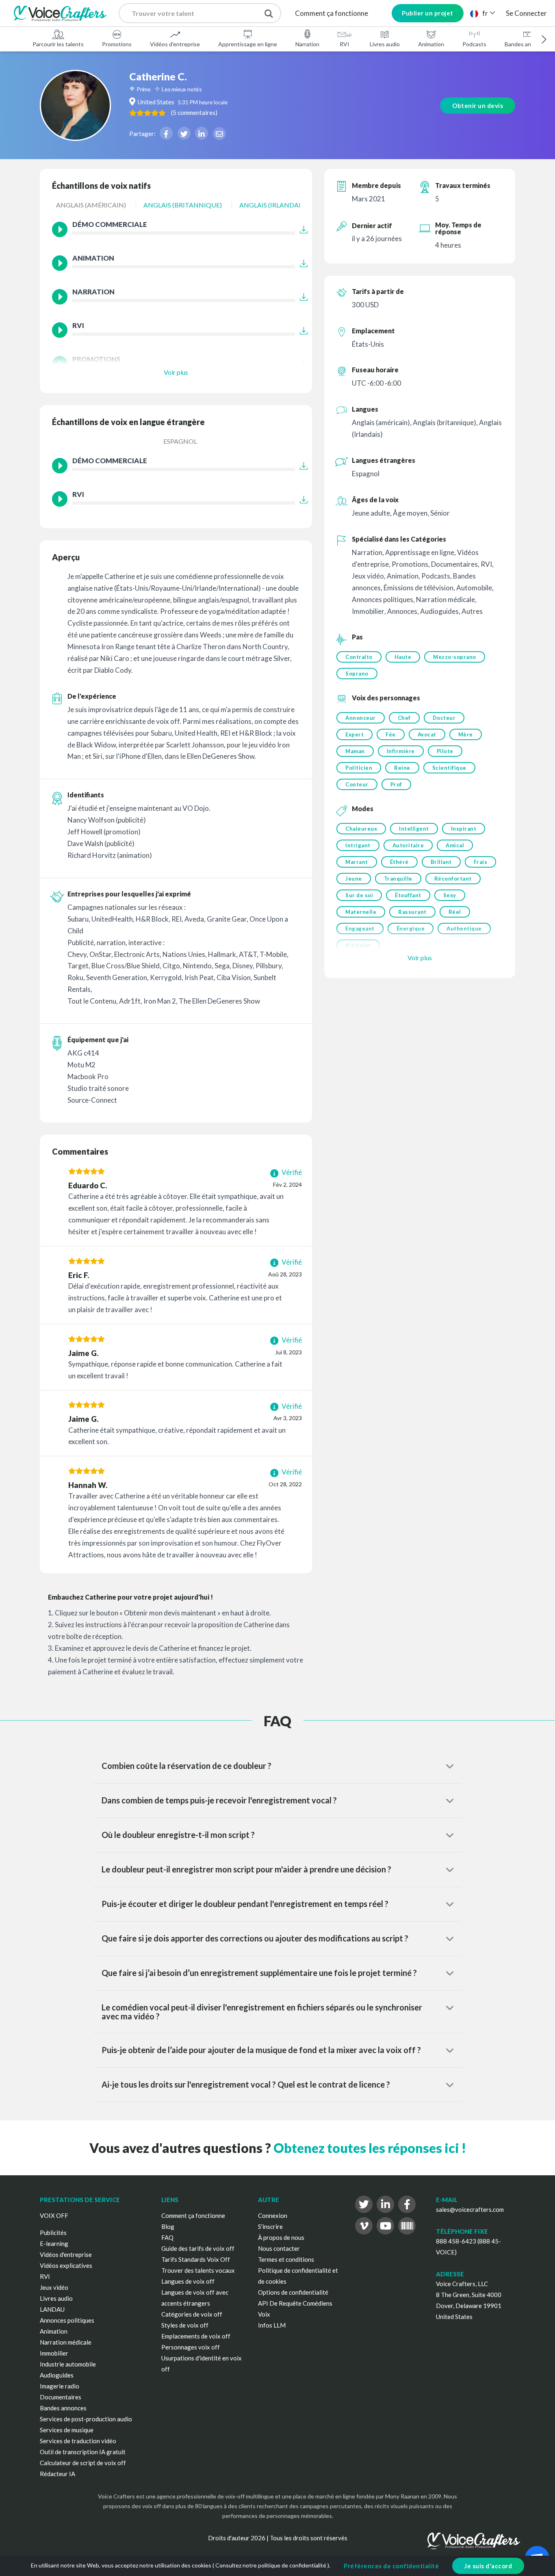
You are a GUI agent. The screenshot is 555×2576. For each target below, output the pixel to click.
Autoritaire (408, 845)
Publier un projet (428, 13)
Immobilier (54, 2353)
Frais (481, 862)
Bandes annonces (63, 2408)
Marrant (357, 862)
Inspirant (464, 829)
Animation (431, 44)
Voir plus (176, 372)
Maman (355, 751)
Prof (396, 784)
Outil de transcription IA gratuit (83, 2452)
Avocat (427, 734)
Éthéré (399, 862)
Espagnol (180, 441)
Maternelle (361, 912)
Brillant (441, 862)
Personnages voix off (191, 2347)
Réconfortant (453, 879)
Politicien (359, 768)
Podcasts (474, 44)
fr (485, 13)
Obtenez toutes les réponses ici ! (370, 2148)
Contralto (359, 657)
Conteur (357, 784)
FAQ (167, 2237)
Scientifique (449, 768)
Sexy (450, 895)
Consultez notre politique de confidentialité (271, 2565)
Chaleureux (361, 829)
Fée (391, 734)
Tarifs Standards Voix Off (196, 2259)
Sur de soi (359, 895)
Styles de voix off (185, 2325)
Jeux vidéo (54, 2287)
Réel (455, 912)
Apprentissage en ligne (248, 44)
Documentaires (61, 2397)
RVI (345, 44)
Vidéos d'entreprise (175, 44)
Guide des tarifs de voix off (198, 2248)
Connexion (273, 2215)
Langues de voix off (188, 2281)
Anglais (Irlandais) (273, 205)
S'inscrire (270, 2226)
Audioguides (57, 2375)
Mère (466, 734)
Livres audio (385, 44)
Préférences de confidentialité (391, 2566)
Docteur (444, 718)
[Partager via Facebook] (166, 133)
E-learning (54, 2243)
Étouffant (408, 895)
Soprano (357, 674)
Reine (402, 768)
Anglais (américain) (91, 205)
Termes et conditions (286, 2259)
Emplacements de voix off (196, 2336)
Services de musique (67, 2430)
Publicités (53, 2233)
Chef (404, 718)
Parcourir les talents (58, 44)
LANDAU (52, 2309)
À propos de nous (281, 2237)
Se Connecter (526, 13)
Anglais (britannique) (183, 205)
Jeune (354, 879)
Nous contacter (279, 2248)
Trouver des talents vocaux (198, 2270)
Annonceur (361, 718)
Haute (403, 657)
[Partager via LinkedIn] (202, 133)
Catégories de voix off (192, 2314)
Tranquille (398, 879)
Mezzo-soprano (455, 657)
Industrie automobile (68, 2364)
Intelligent (414, 829)
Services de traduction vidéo (78, 2441)
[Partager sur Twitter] (184, 133)
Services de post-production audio (86, 2419)
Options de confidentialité (293, 2292)
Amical (455, 845)
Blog (168, 2226)
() (194, 112)
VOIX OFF (54, 2215)
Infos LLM (272, 2325)
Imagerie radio (60, 2386)
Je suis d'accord (488, 2566)
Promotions (117, 44)
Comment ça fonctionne (332, 13)
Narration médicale (66, 2342)
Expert (354, 734)
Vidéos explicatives (66, 2265)
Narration (307, 44)
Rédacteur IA (57, 2474)
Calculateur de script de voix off (83, 2463)
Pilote (445, 751)
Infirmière (401, 751)
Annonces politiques (67, 2320)
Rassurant (412, 912)
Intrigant (358, 845)
